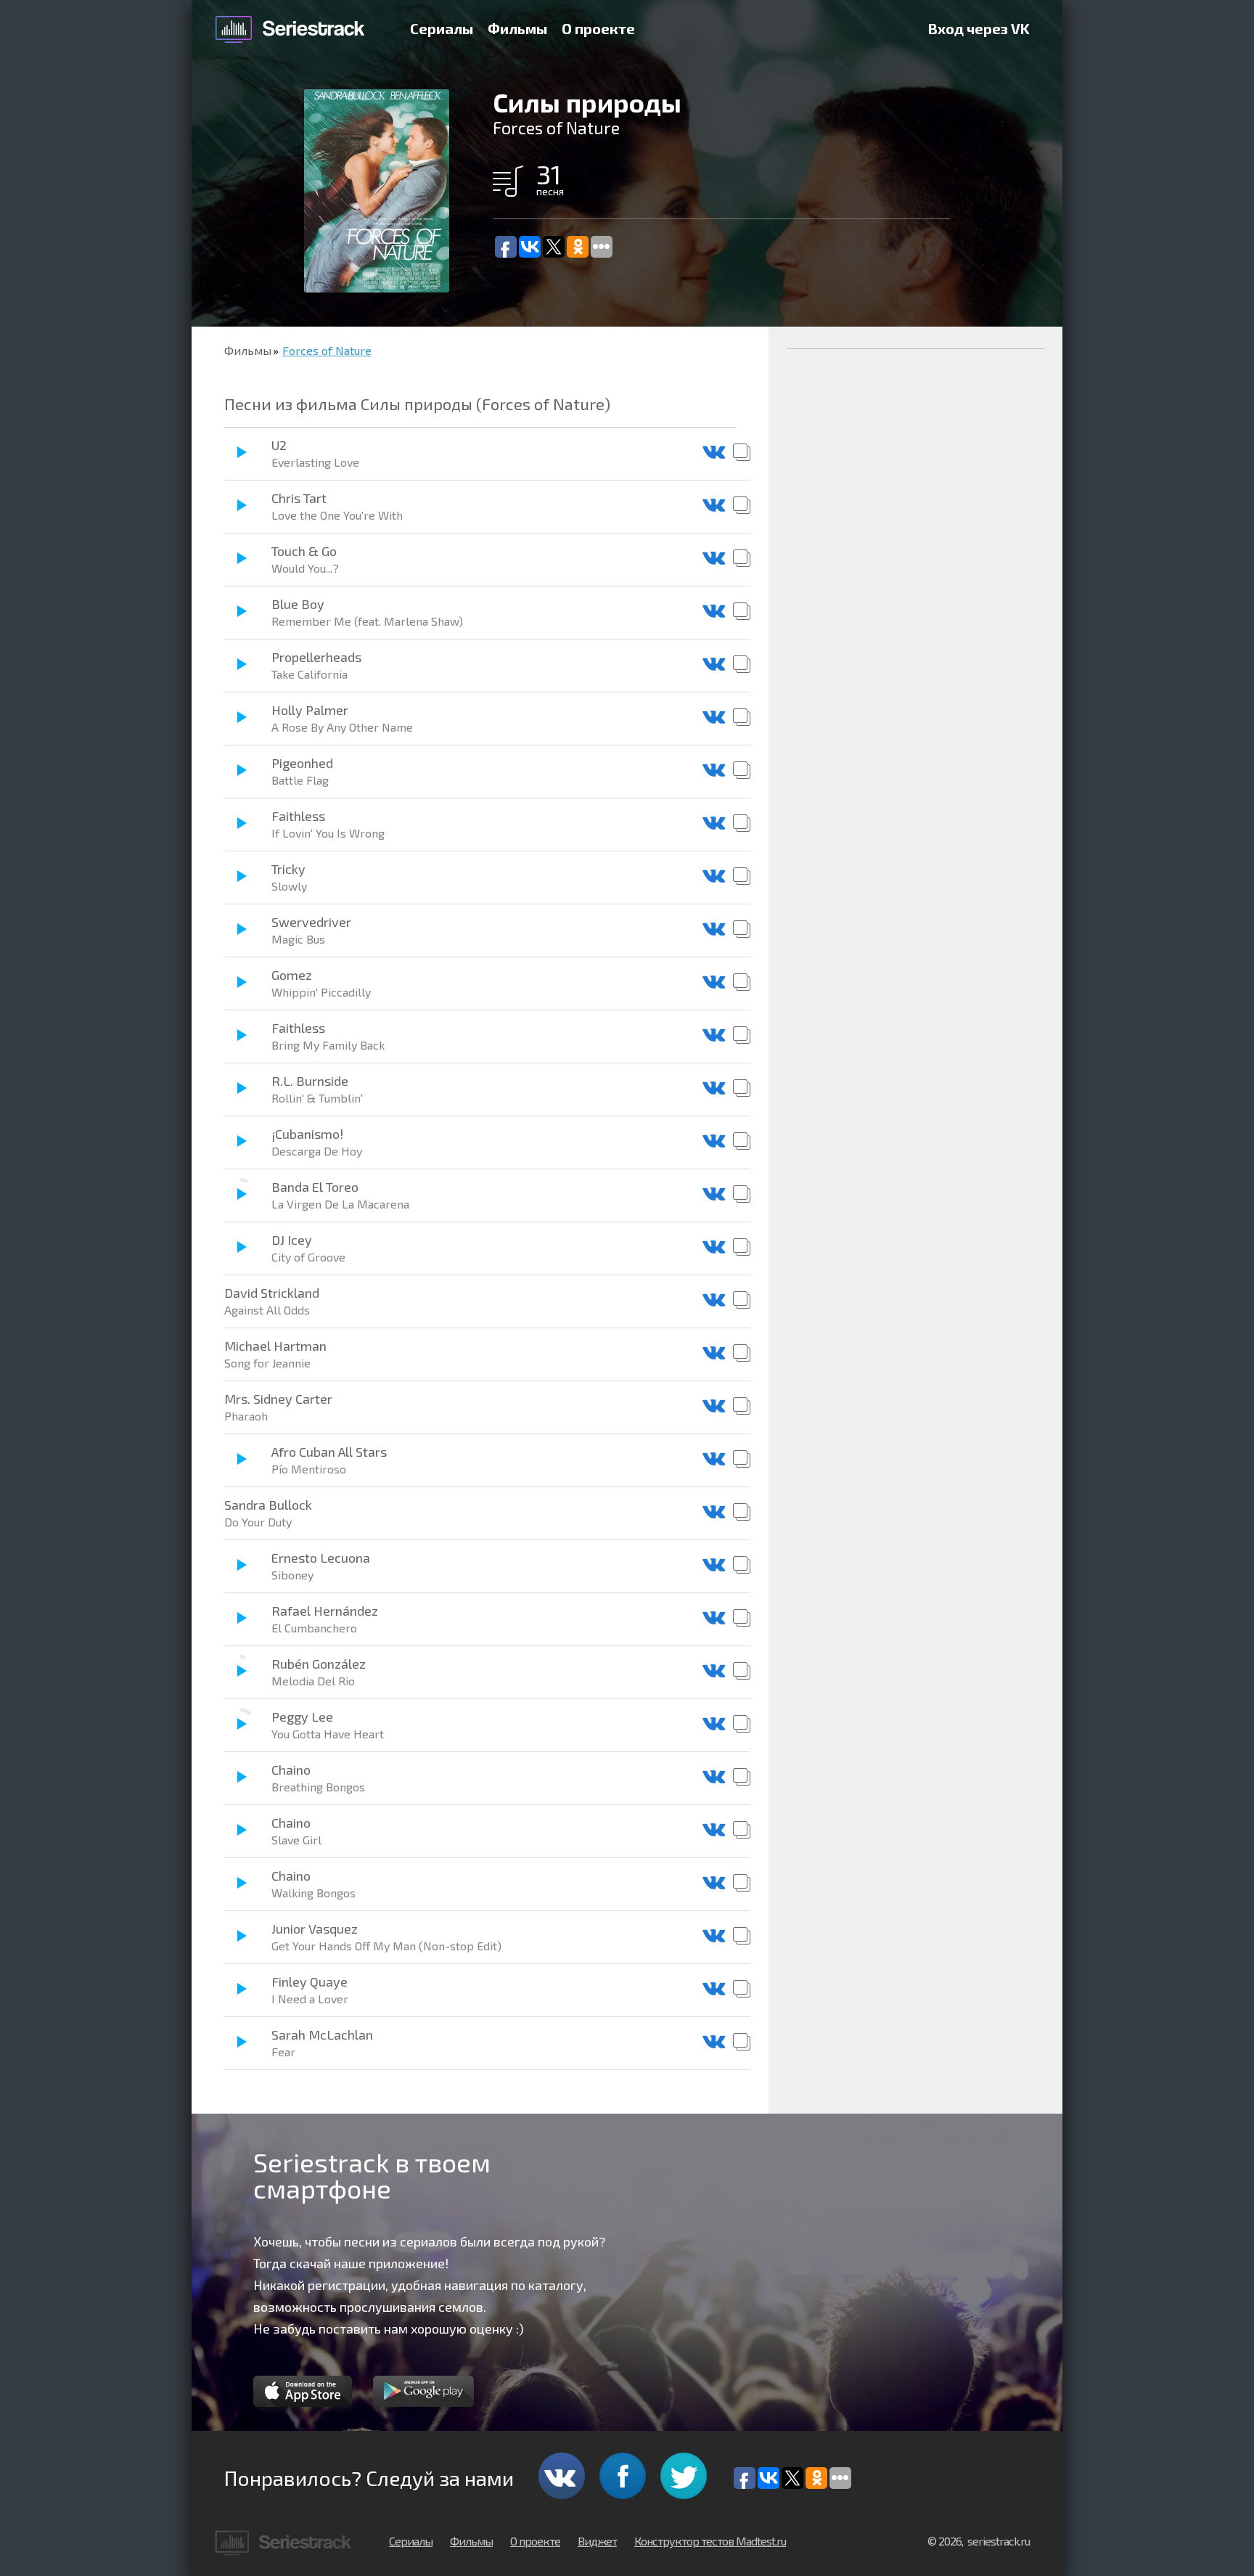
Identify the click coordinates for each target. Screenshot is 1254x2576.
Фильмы (517, 28)
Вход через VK (979, 28)
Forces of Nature (327, 350)
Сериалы (442, 28)
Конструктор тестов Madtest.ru (710, 2541)
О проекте (598, 28)
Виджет (597, 2541)
